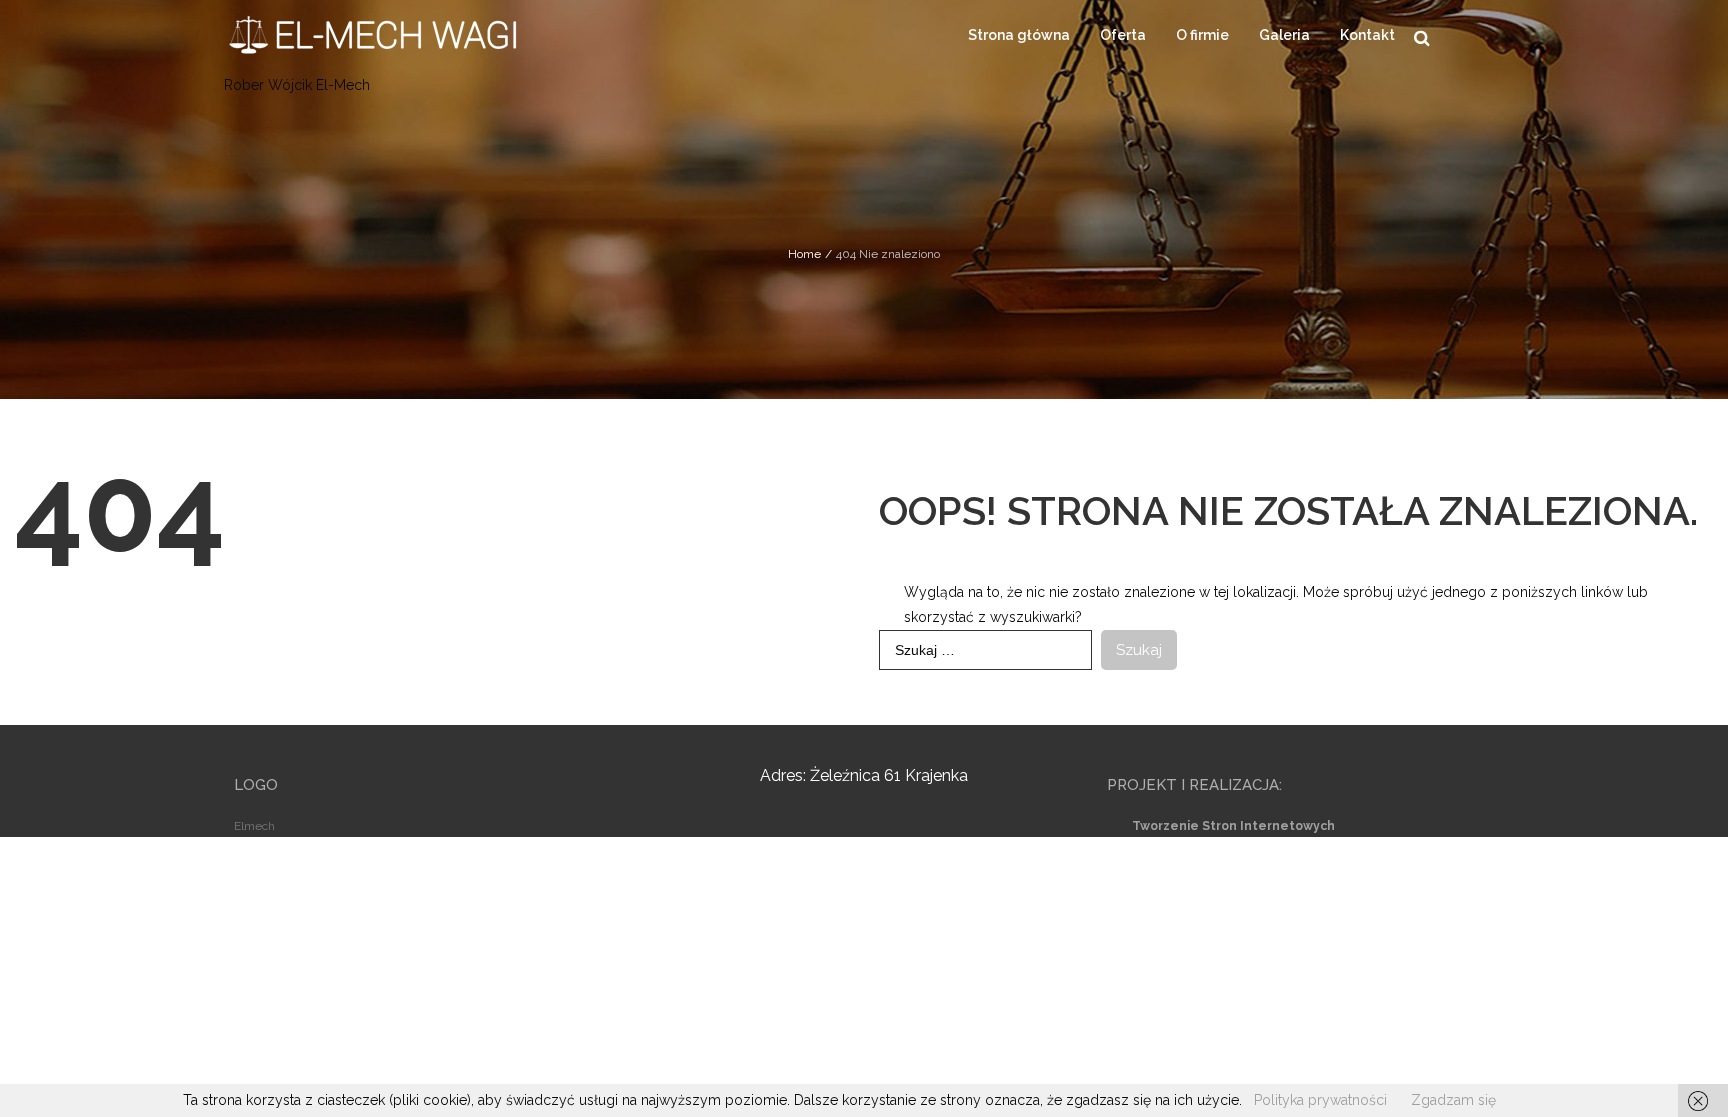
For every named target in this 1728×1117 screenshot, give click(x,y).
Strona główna (1019, 35)
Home (804, 254)
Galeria (1284, 35)
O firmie (1202, 35)
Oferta (1123, 35)
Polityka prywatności (1320, 1100)
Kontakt (1367, 35)
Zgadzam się (1453, 1100)
